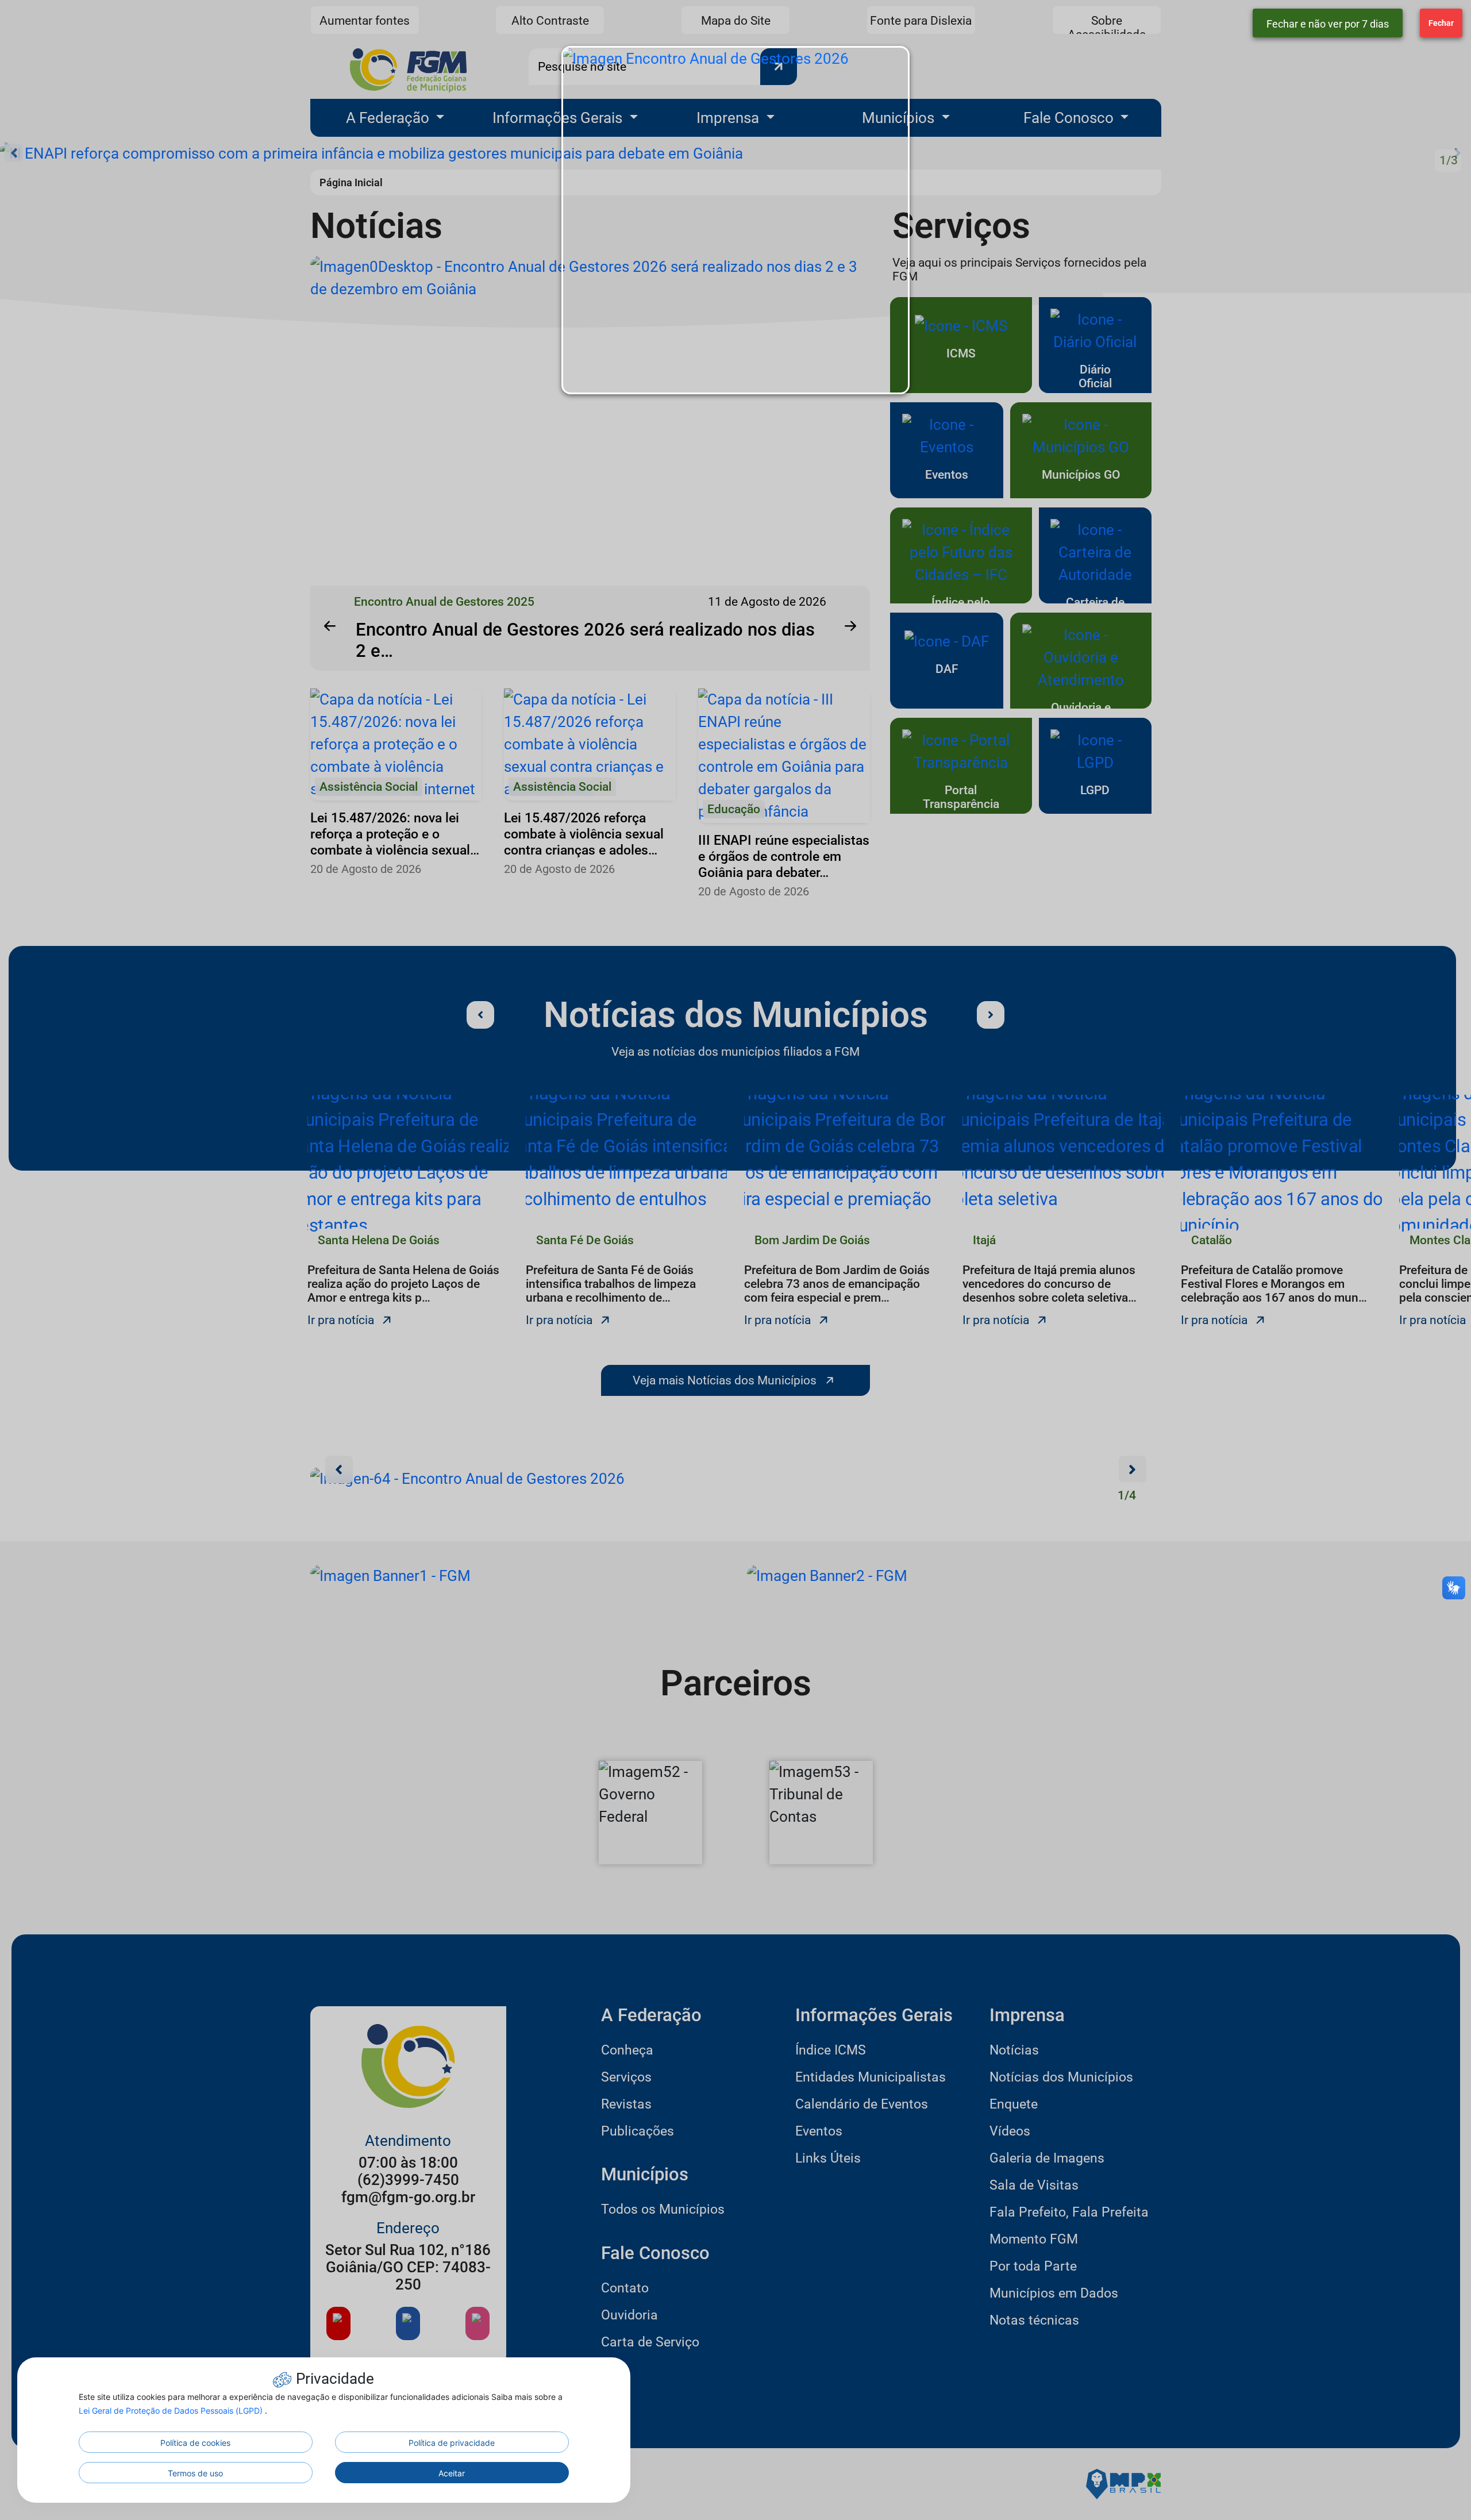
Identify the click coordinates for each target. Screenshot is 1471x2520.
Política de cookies (195, 2443)
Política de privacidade (452, 2443)
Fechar (1441, 23)
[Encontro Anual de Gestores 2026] (735, 220)
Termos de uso (195, 2473)
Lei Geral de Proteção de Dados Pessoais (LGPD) (172, 2411)
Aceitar (452, 2473)
